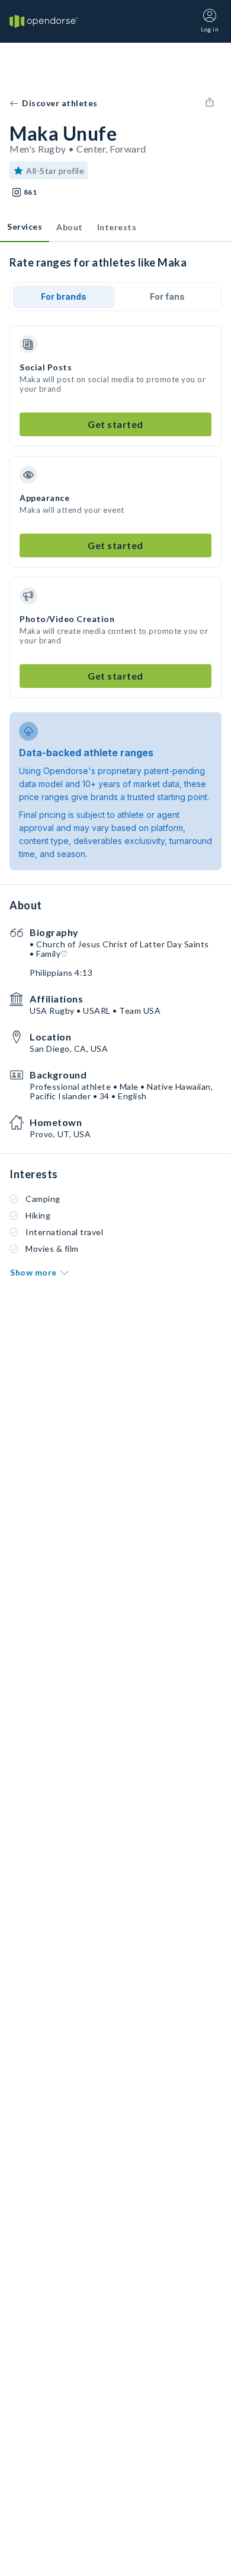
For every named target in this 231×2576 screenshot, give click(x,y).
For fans (167, 296)
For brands (64, 296)
